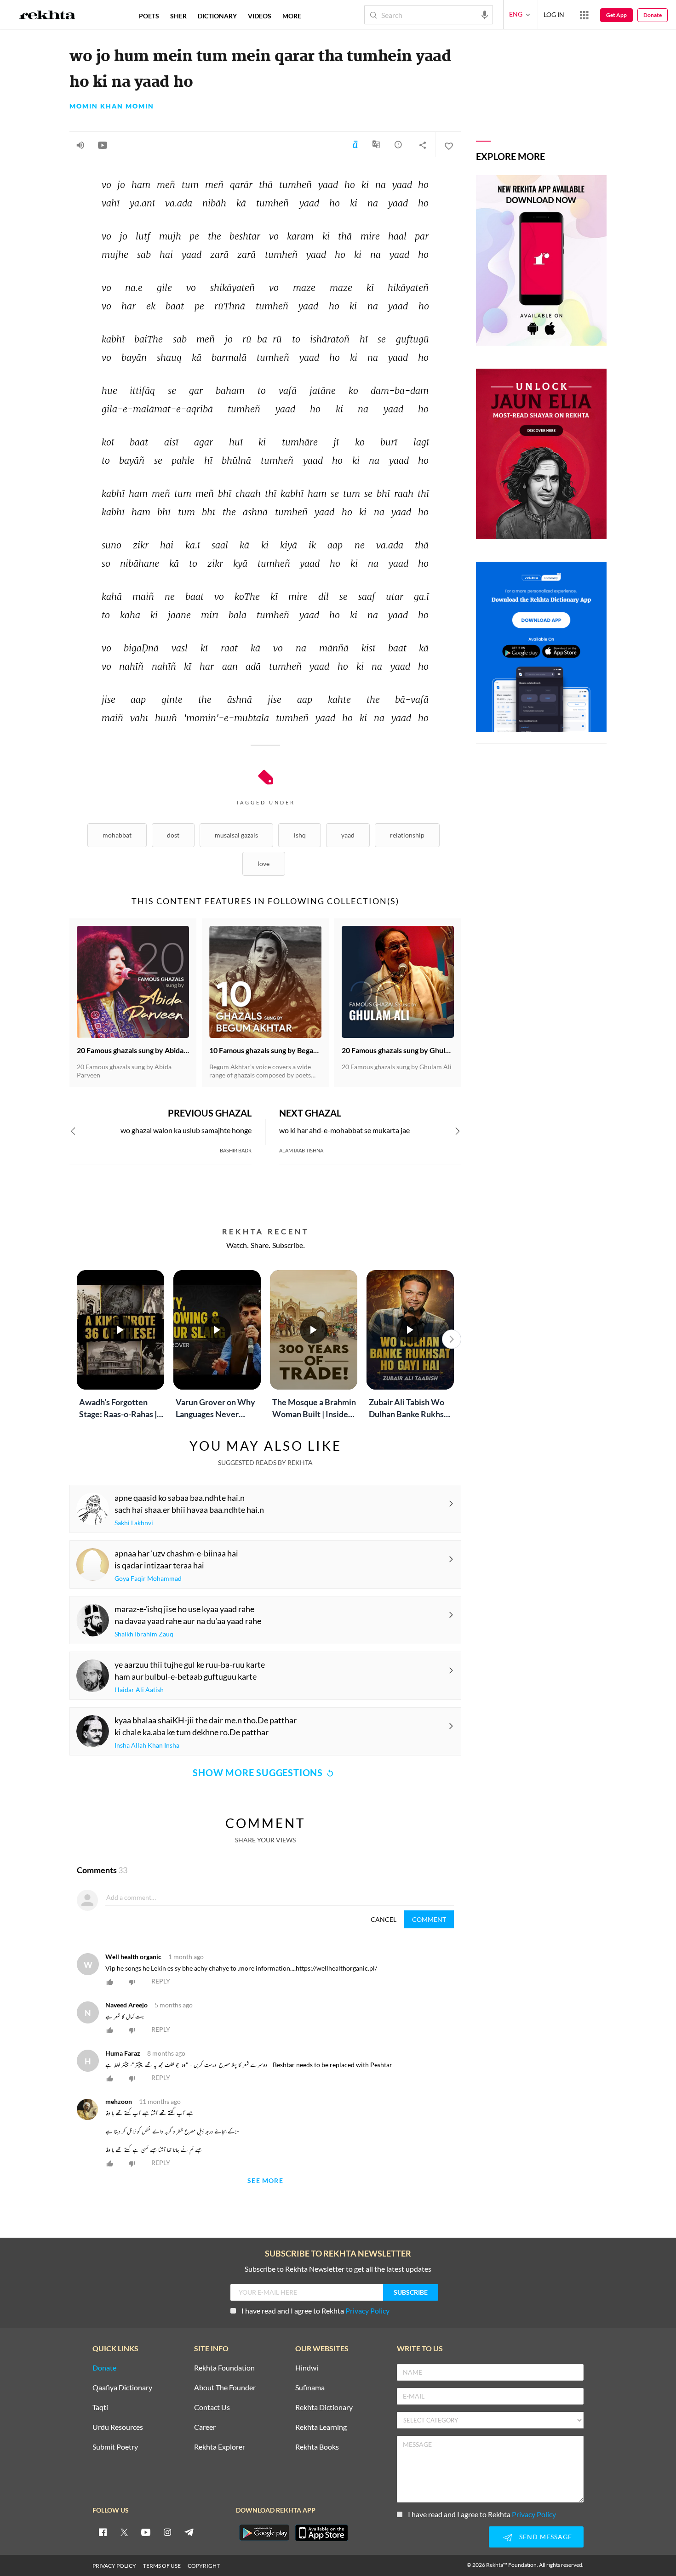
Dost (173, 835)
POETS (149, 16)
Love (264, 863)
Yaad (348, 835)
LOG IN (554, 14)
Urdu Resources (118, 2427)
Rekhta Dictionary (324, 2408)
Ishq (300, 835)
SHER (178, 16)
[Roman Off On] (355, 144)
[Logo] (47, 16)
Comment (429, 1919)
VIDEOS (260, 16)
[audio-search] (485, 14)
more (292, 16)
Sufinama (310, 2388)
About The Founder (225, 2388)
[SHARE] (423, 145)
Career (205, 2427)
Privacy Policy (367, 2311)
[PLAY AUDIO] (80, 145)
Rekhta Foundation (224, 2368)
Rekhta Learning (321, 2427)
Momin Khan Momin (112, 106)
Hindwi (307, 2368)
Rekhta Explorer (220, 2447)
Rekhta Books (317, 2447)
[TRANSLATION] (376, 148)
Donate (653, 15)
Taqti (100, 2408)
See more (265, 2181)
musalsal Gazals (236, 835)
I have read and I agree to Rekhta (315, 2311)
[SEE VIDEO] (103, 145)
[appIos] (321, 2533)
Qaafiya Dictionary (122, 2388)
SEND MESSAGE (546, 2537)
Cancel (384, 1919)
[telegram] (189, 2532)
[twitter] (124, 2532)
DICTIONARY (217, 16)
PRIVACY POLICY (114, 2566)
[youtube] (146, 2532)
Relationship (407, 835)
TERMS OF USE (162, 2566)
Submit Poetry (115, 2447)
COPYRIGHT (204, 2566)
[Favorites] (448, 145)
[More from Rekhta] (584, 15)
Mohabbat (117, 835)
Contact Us (212, 2408)
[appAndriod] (264, 2533)
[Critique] (398, 144)
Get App (616, 15)
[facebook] (103, 2532)
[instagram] (167, 2532)
